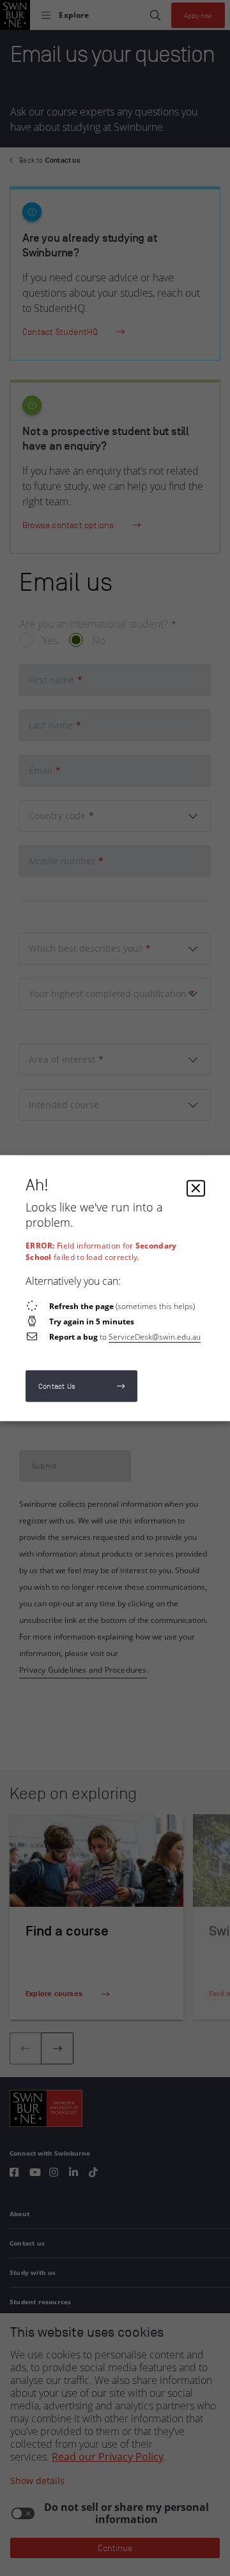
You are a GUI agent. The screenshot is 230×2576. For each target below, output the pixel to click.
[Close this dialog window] (196, 1188)
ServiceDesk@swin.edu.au (155, 1336)
